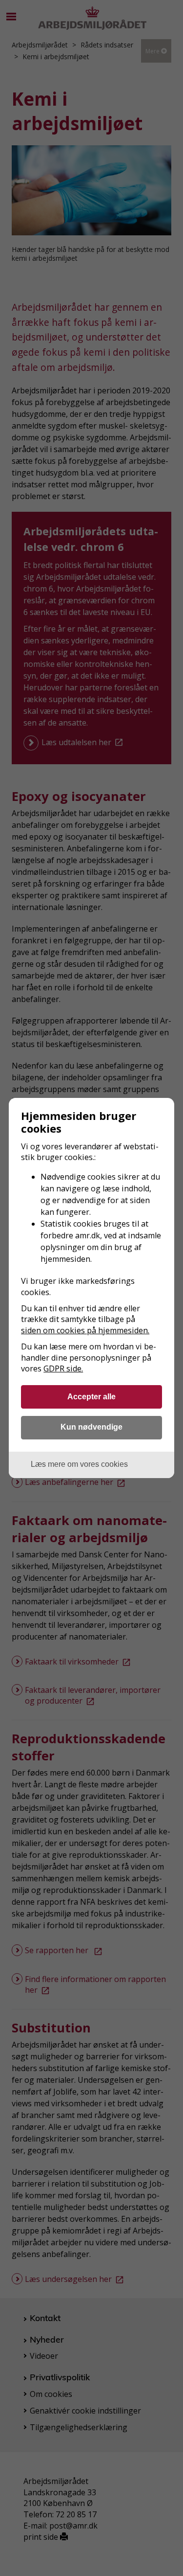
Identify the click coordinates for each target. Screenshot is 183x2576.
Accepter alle (91, 1396)
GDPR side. (63, 1368)
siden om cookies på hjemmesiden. (85, 1330)
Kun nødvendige (91, 1427)
